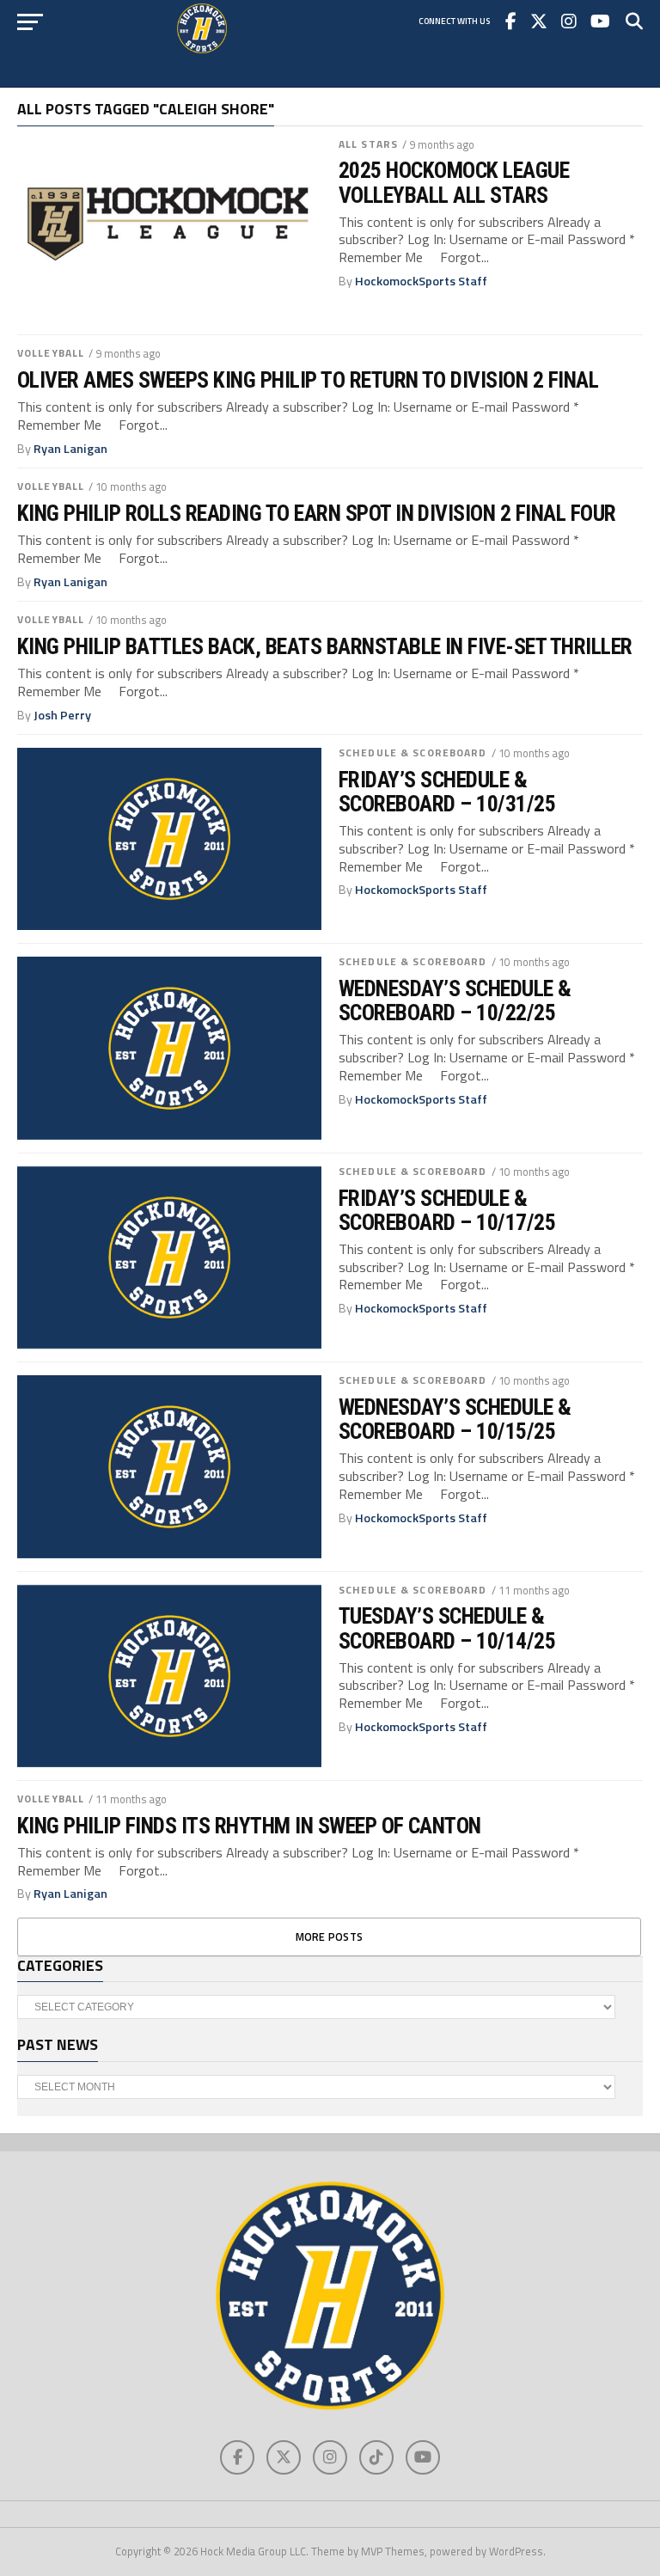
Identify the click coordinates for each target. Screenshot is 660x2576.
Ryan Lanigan (70, 449)
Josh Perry (62, 715)
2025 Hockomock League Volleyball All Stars (454, 182)
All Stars (368, 144)
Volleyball (51, 353)
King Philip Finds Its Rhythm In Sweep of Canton (249, 1826)
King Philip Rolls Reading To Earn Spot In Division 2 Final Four (317, 513)
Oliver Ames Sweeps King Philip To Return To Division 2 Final (308, 380)
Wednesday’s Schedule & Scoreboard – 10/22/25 (455, 1000)
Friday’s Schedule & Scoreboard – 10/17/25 (447, 1210)
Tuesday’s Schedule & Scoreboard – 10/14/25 (447, 1628)
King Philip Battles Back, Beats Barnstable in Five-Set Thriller (325, 646)
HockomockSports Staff (421, 281)
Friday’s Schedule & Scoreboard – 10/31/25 (447, 792)
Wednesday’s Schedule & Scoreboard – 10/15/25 (455, 1419)
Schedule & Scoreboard (413, 753)
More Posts (330, 1937)
